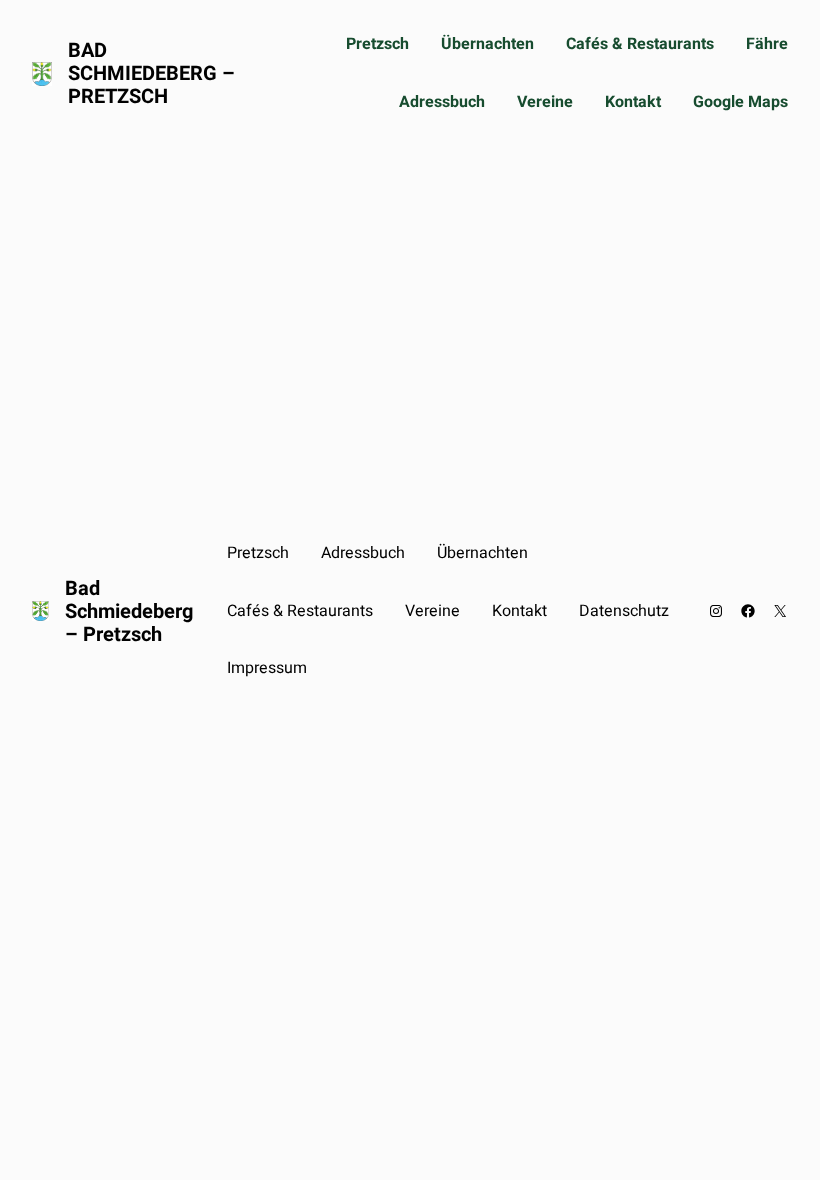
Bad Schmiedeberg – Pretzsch (151, 73)
